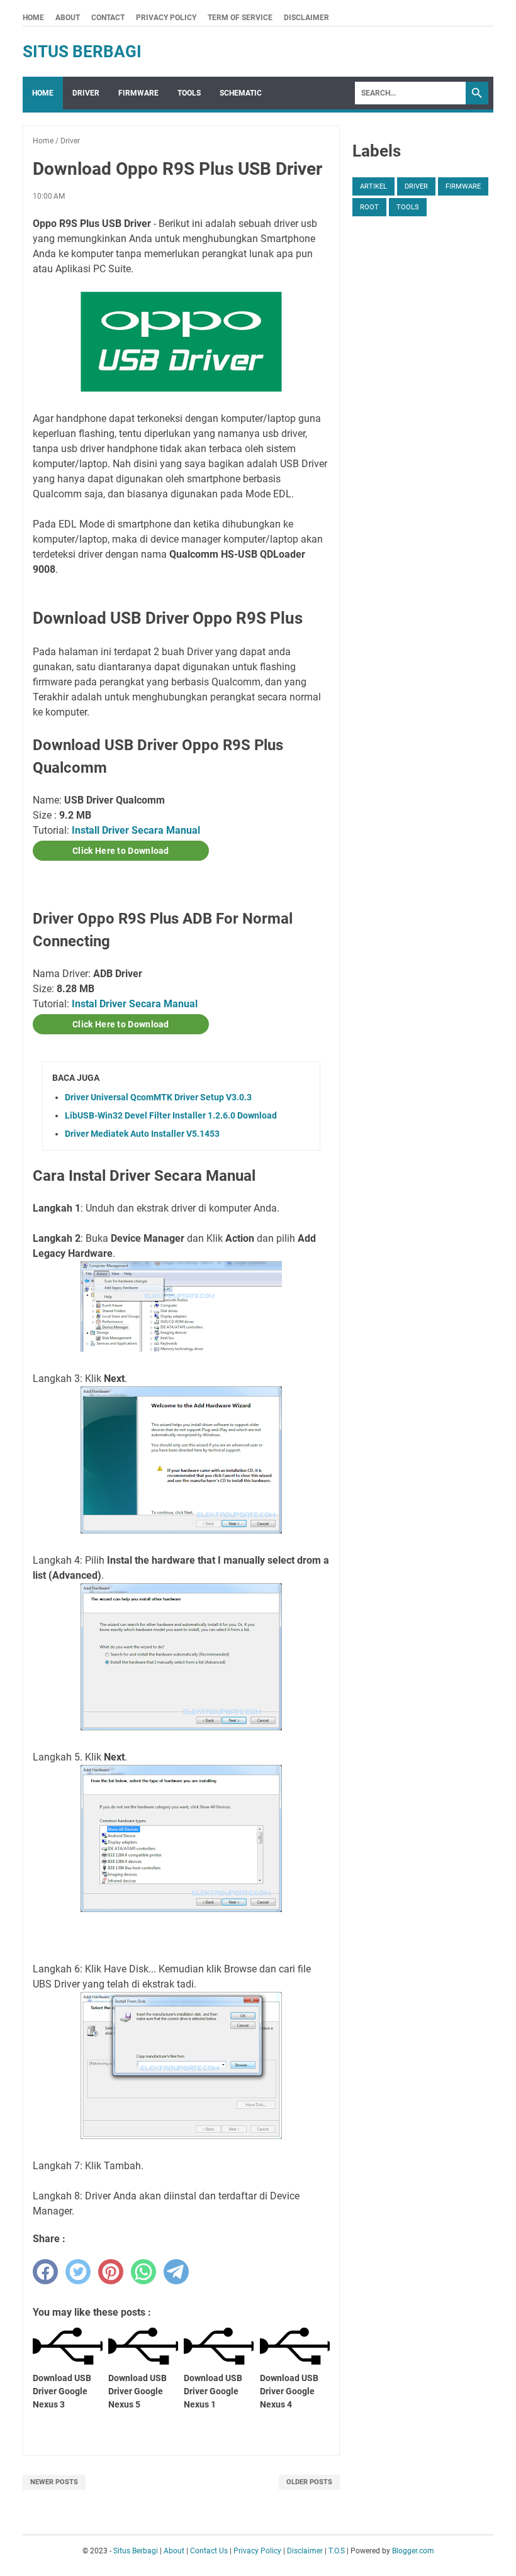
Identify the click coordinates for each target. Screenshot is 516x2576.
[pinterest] (111, 2272)
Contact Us (209, 2551)
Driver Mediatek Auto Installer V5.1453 (142, 1134)
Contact (108, 18)
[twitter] (78, 2272)
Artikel (373, 186)
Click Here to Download (121, 851)
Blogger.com (413, 2551)
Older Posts (309, 2482)
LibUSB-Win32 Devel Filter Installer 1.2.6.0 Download (171, 1115)
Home (33, 18)
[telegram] (176, 2272)
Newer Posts (54, 2482)
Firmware (138, 93)
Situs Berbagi (82, 52)
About (68, 18)
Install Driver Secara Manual (136, 830)
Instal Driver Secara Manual (135, 1004)
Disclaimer (306, 18)
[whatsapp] (143, 2272)
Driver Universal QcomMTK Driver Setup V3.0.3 (158, 1097)
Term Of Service (240, 18)
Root (369, 207)
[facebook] (45, 2272)
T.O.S (337, 2551)
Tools (189, 93)
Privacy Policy (166, 18)
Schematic (241, 93)
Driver (86, 93)
